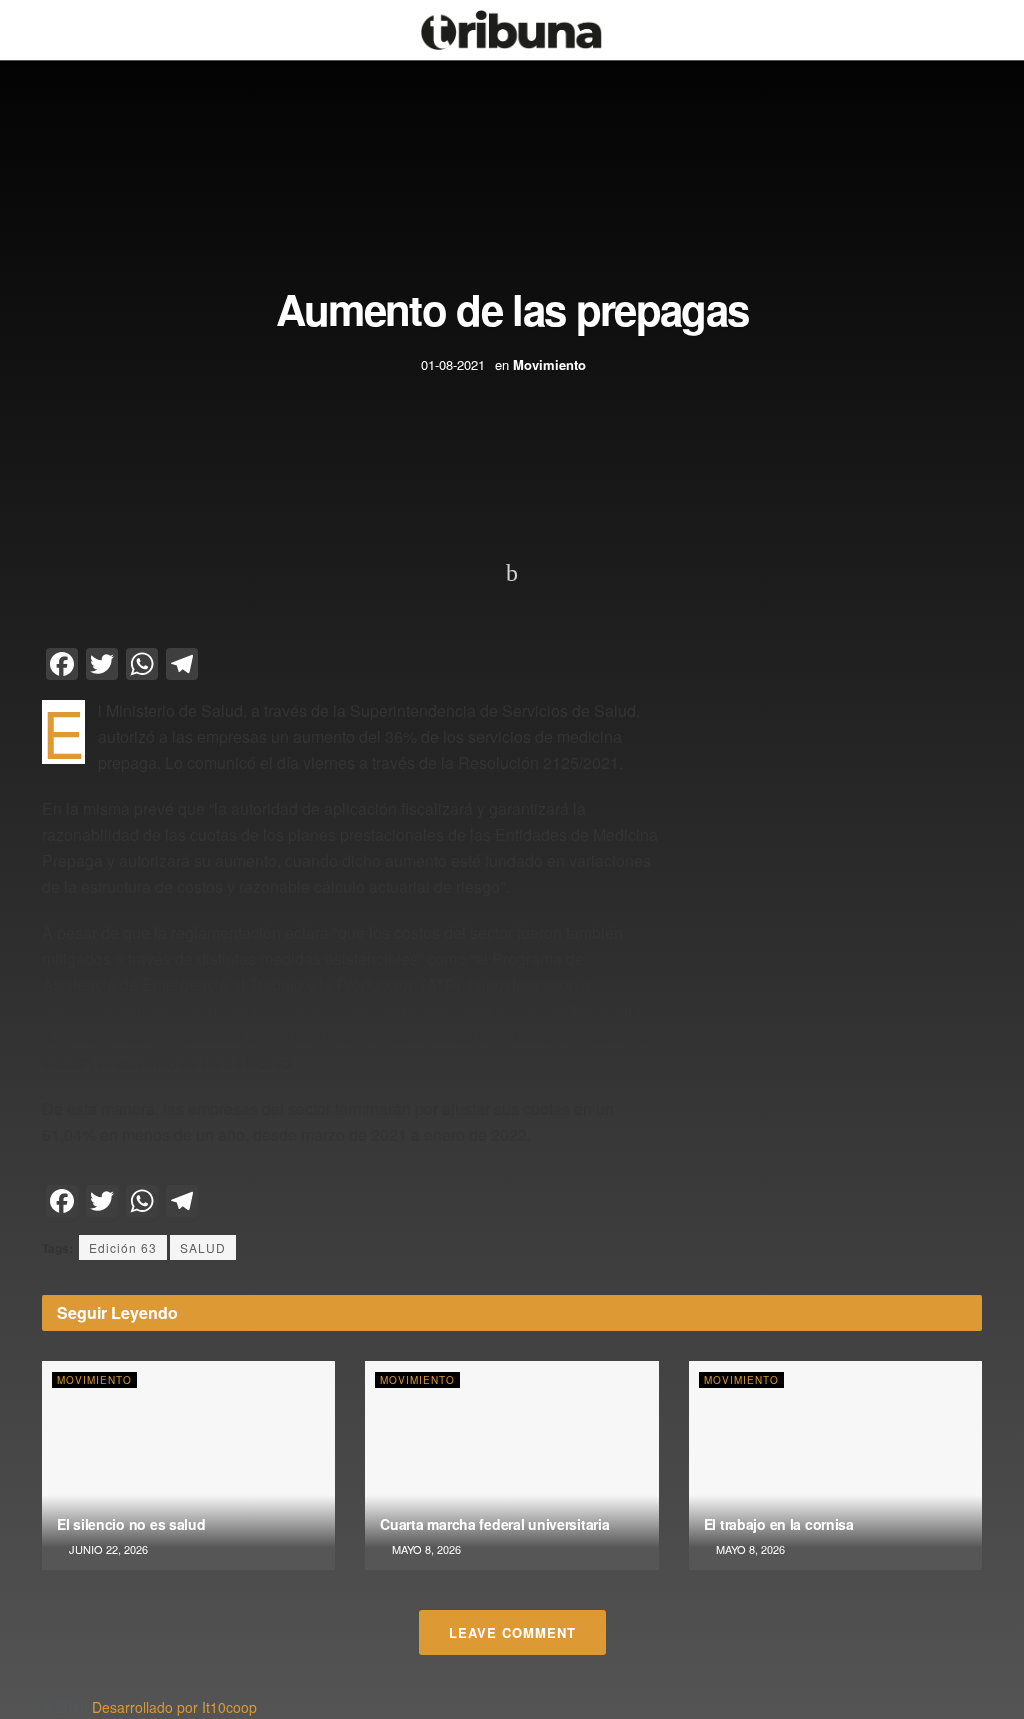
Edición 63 (123, 1247)
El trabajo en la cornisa (779, 1524)
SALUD (203, 1247)
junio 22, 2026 (107, 1549)
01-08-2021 (453, 364)
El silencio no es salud (131, 1524)
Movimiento (549, 364)
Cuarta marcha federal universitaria (494, 1524)
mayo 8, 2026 (425, 1549)
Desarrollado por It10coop (174, 1707)
